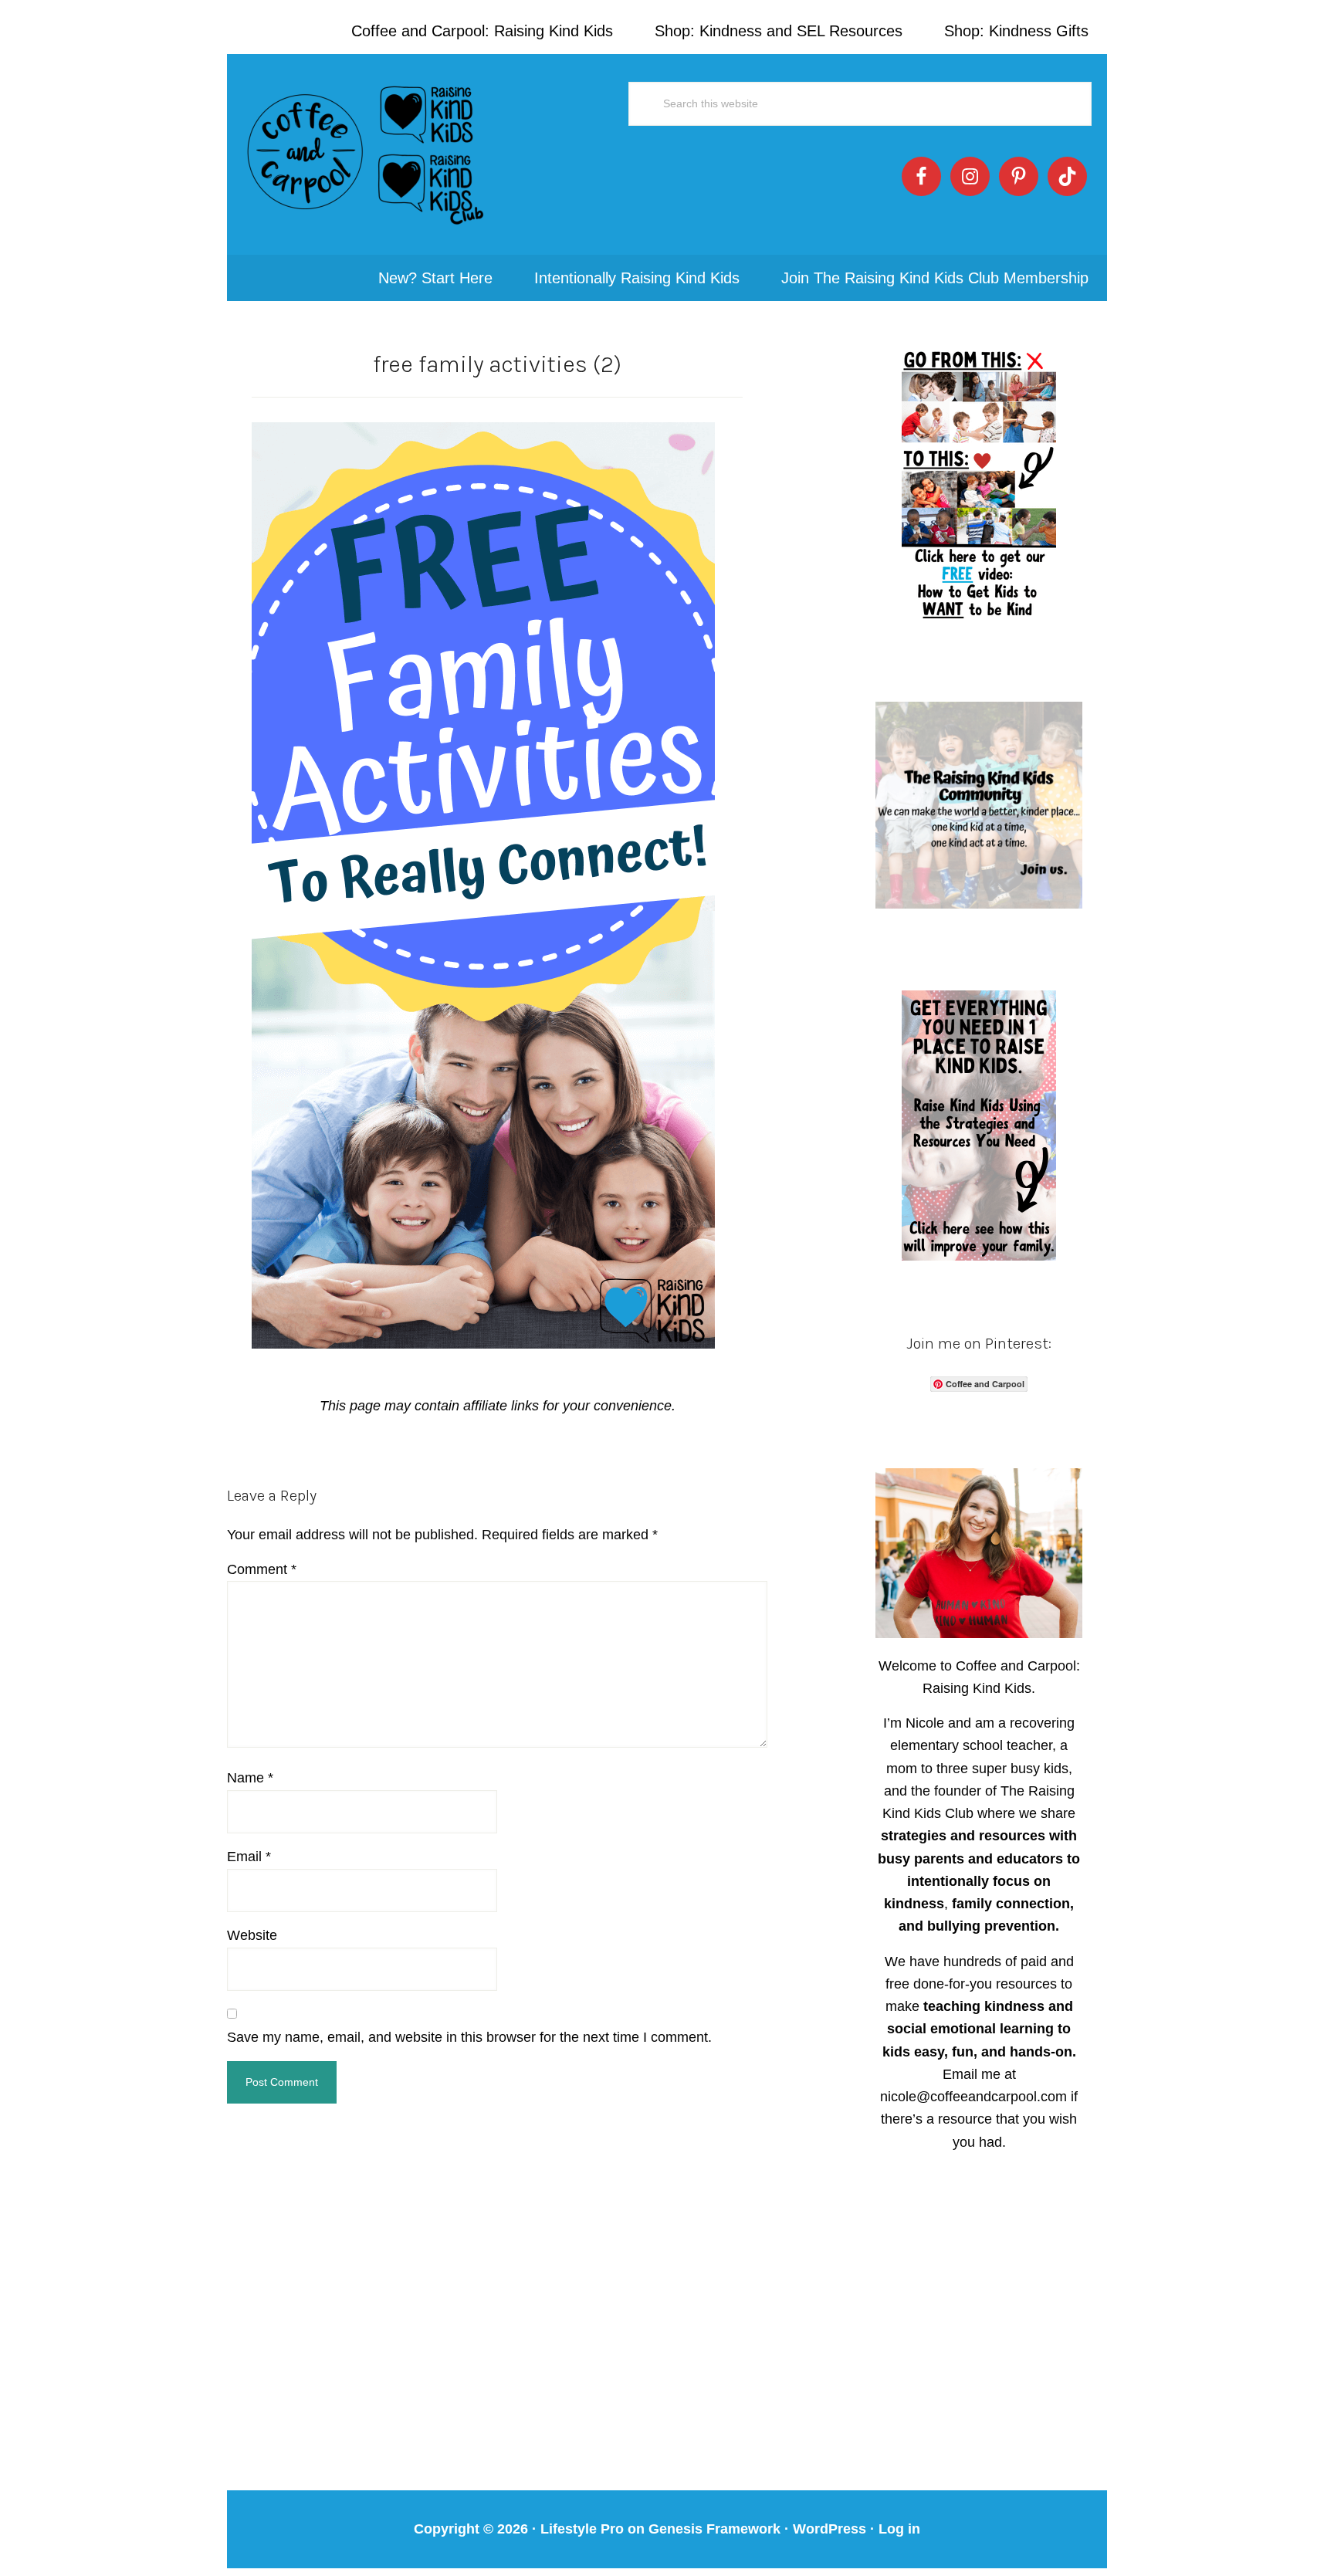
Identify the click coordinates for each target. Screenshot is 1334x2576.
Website (252, 1935)
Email (249, 1857)
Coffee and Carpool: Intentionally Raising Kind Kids (366, 154)
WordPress (830, 2529)
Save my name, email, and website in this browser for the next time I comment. (469, 2037)
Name (250, 1778)
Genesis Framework (714, 2529)
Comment (262, 1569)
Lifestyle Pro (582, 2529)
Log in (899, 2529)
